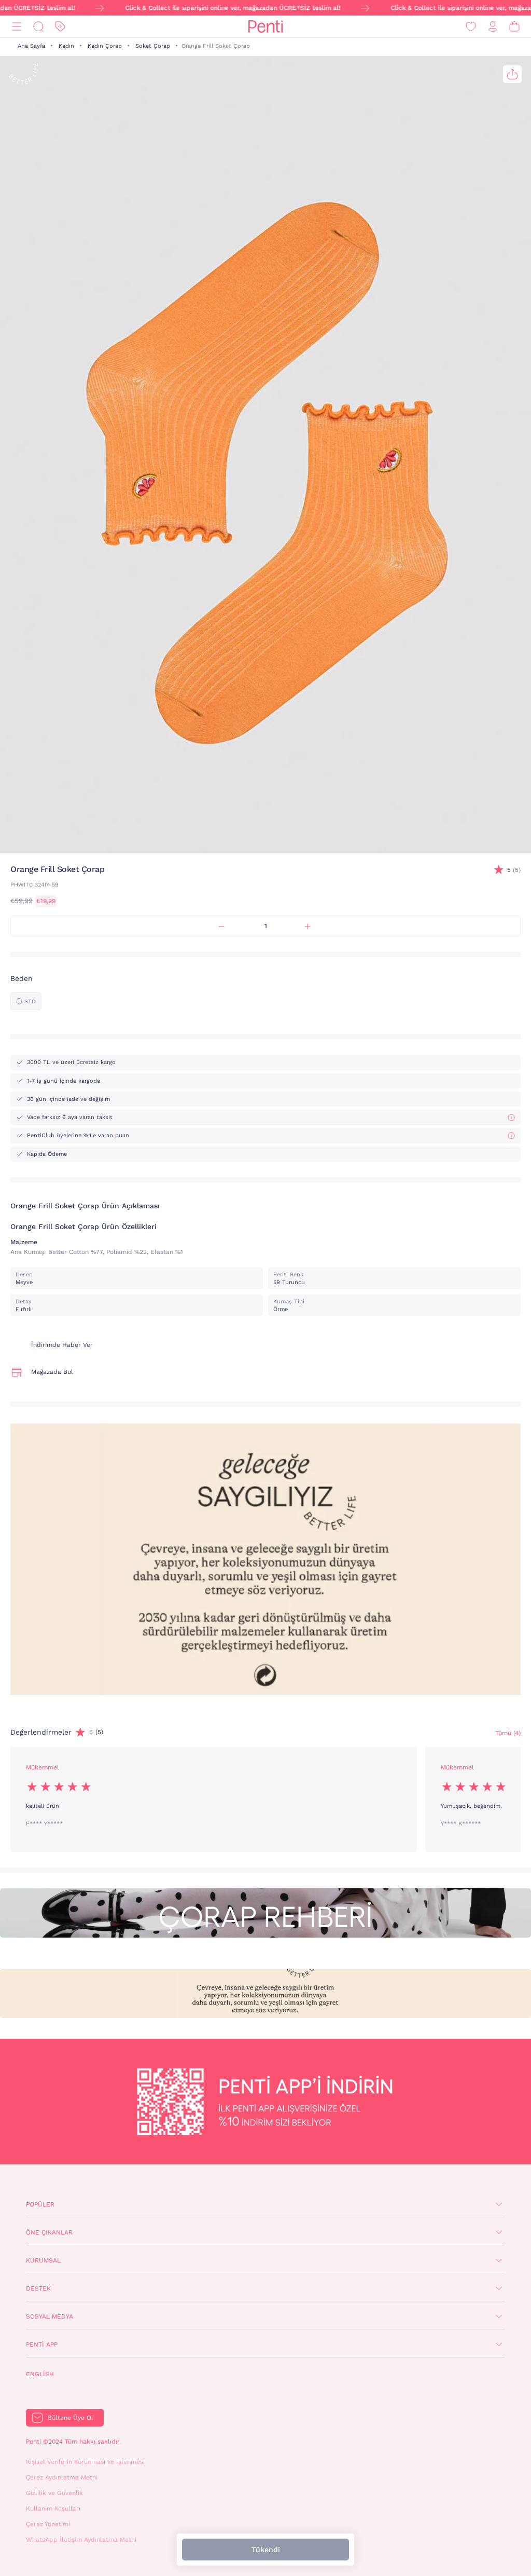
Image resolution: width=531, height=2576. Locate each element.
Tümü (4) (508, 1733)
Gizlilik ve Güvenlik (54, 2493)
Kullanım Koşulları (53, 2509)
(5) (514, 870)
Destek (38, 2288)
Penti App (42, 2345)
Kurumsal (43, 2260)
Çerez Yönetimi (48, 2524)
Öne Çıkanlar (49, 2232)
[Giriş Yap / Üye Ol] (493, 27)
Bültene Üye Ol (71, 2418)
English (40, 2374)
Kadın (66, 46)
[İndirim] (60, 27)
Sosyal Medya (50, 2316)
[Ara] (38, 27)
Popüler (40, 2204)
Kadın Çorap (105, 46)
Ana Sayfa (31, 46)
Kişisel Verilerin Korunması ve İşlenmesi (85, 2462)
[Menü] (17, 27)
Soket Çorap (153, 46)
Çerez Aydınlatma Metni (62, 2477)
